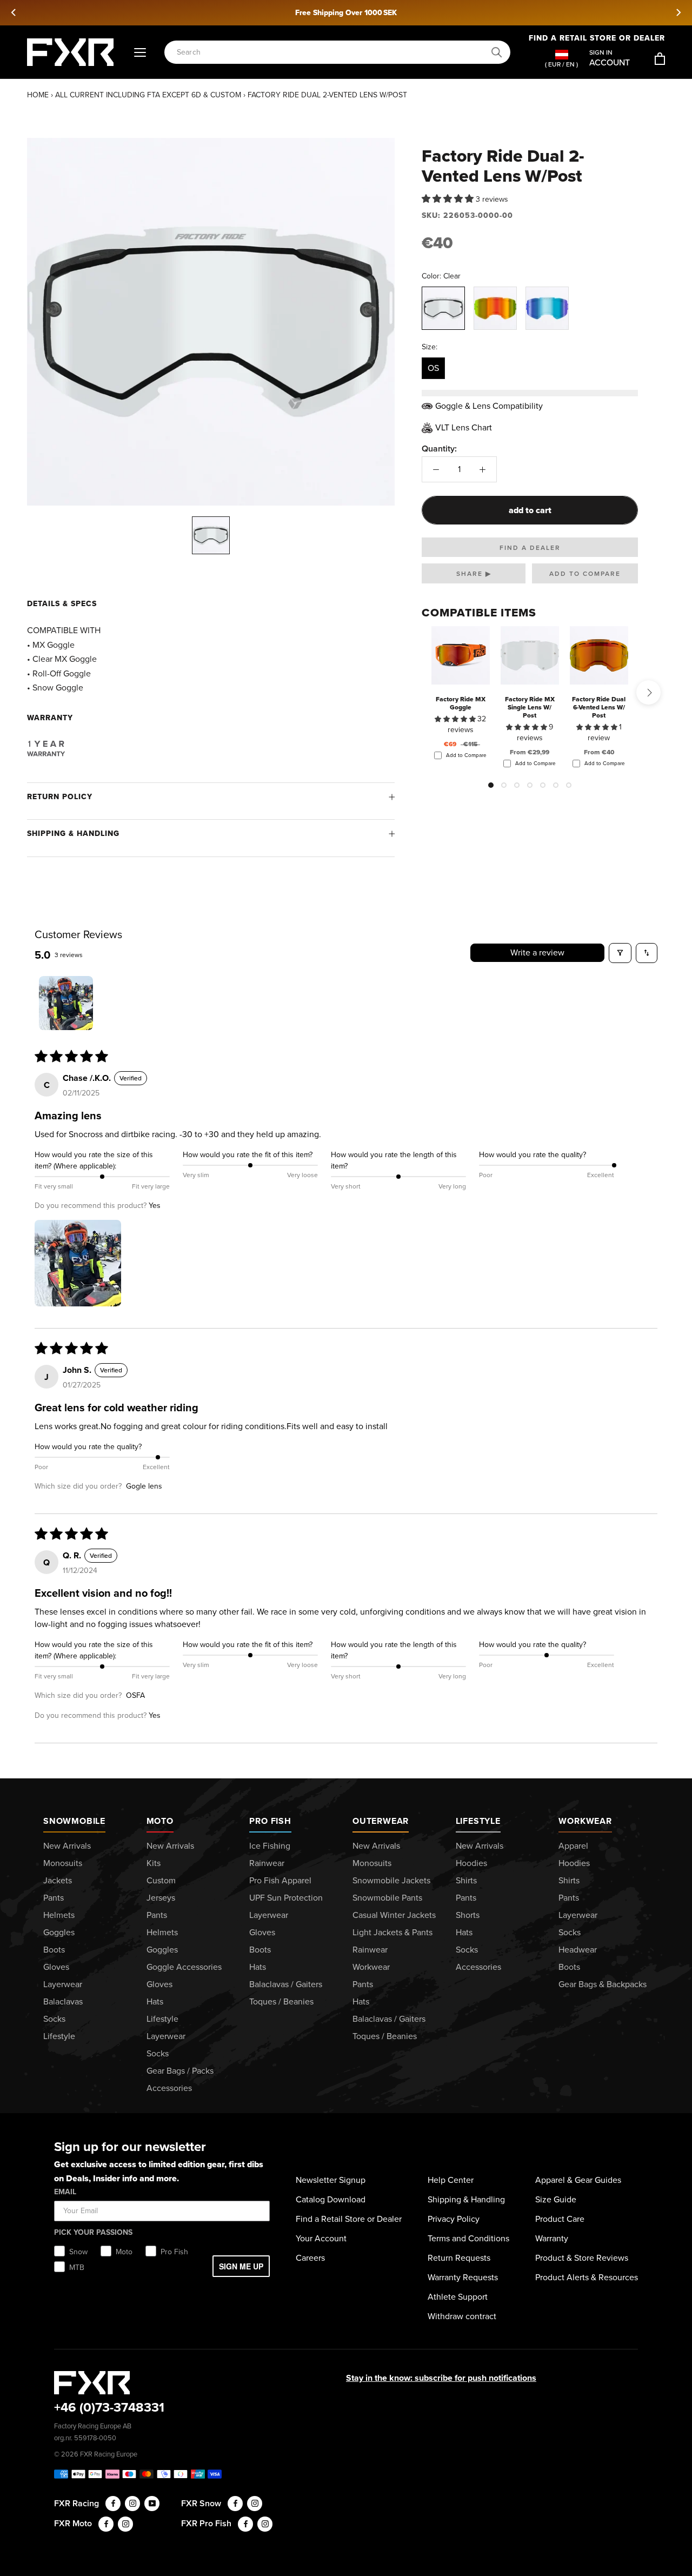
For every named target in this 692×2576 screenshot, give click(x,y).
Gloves (56, 1967)
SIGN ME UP (241, 2266)
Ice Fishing (270, 1846)
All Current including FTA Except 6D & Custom (148, 95)
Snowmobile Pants (387, 1898)
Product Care (560, 2219)
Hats (155, 2001)
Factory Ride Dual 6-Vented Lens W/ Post (599, 707)
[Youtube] (152, 2504)
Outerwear (381, 1821)
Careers (310, 2258)
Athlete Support (458, 2297)
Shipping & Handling (73, 834)
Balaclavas (63, 2001)
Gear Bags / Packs (180, 2071)
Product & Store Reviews (582, 2258)
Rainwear (267, 1863)
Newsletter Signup (331, 2180)
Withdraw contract (462, 2316)
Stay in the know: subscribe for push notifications (441, 2378)
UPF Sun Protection (286, 1898)
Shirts (466, 1880)
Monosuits (63, 1863)
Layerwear (63, 1984)
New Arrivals (67, 1846)
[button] (449, 199)
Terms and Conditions (468, 2238)
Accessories (169, 2088)
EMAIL (65, 2192)
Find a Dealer (530, 548)
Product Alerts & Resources (587, 2277)
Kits (154, 1863)
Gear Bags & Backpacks (603, 1984)
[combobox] (331, 52)
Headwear (578, 1950)
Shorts (468, 1915)
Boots (54, 1950)
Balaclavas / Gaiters (286, 1984)
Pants (54, 1898)
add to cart (530, 510)
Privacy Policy (454, 2219)
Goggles (59, 1932)
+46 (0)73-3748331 (109, 2407)
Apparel (573, 1846)
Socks (54, 2019)
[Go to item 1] (66, 1003)
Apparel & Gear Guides (578, 2180)
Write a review (537, 952)
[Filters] (620, 953)
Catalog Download (331, 2199)
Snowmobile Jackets (391, 1880)
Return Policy (60, 797)
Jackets (58, 1880)
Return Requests (459, 2258)
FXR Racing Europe (109, 2454)
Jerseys (161, 1898)
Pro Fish (270, 1821)
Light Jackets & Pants (392, 1932)
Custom (161, 1880)
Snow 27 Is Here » (364, 13)
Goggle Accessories (184, 1967)
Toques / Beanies (281, 2001)
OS (433, 368)
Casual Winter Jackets (394, 1915)
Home (38, 95)
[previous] (14, 12)
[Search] (497, 52)
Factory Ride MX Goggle (461, 703)
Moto (160, 1821)
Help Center (451, 2180)
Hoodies (471, 1863)
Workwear (371, 1967)
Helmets (59, 1915)
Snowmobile (74, 1821)
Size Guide (556, 2199)
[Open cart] (660, 59)
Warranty (552, 2238)
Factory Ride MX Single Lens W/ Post (530, 707)
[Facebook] (113, 2504)
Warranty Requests (463, 2277)
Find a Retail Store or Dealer (349, 2219)
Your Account (321, 2238)
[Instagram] (132, 2504)
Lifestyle (59, 2036)
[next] (678, 12)
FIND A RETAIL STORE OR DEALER (597, 38)
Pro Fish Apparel (280, 1880)
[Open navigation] (140, 52)
